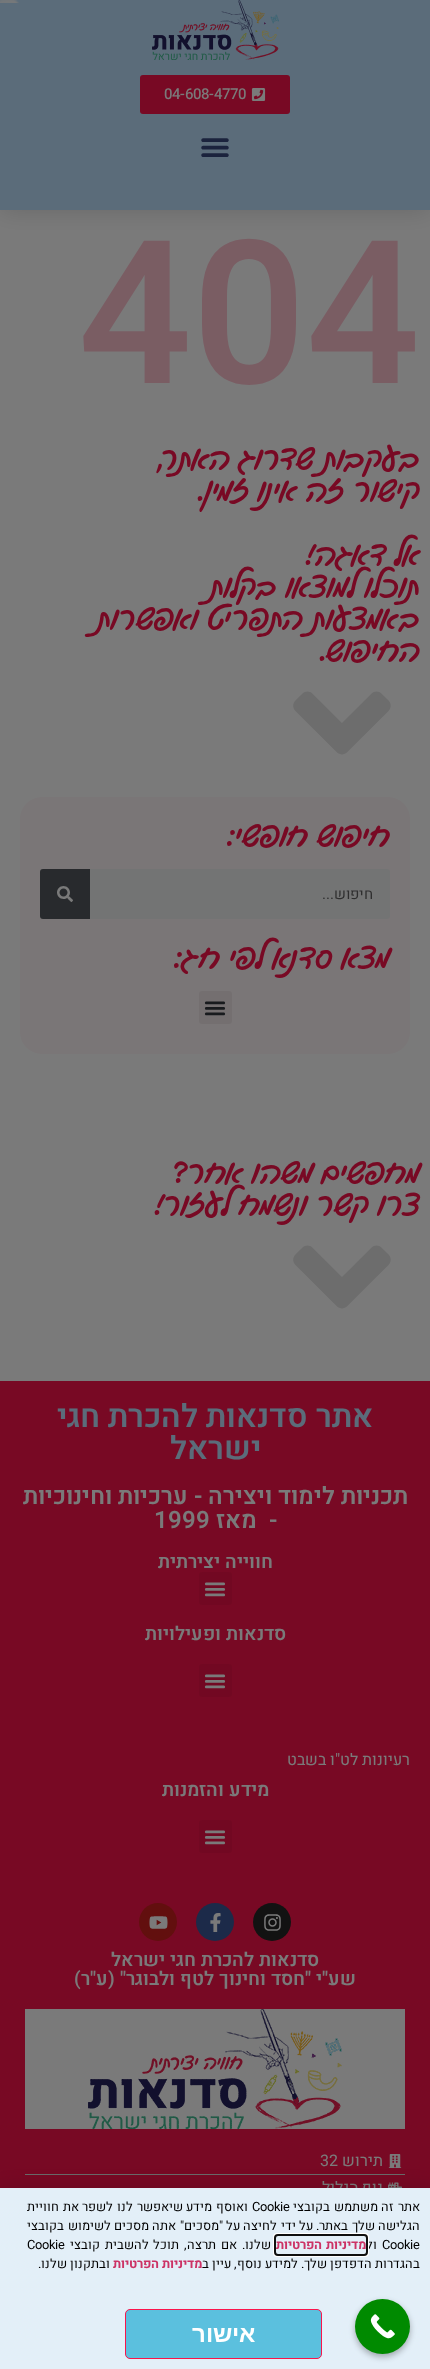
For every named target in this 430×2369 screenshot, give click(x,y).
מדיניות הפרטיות (321, 2245)
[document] (215, 1184)
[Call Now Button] (382, 2326)
